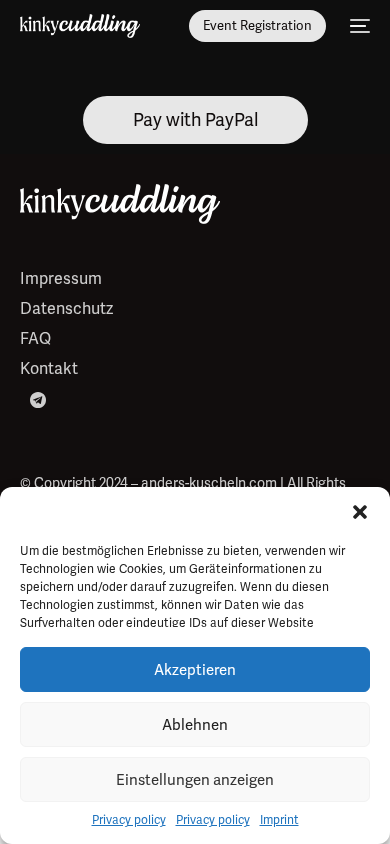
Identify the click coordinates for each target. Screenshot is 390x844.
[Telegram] (38, 398)
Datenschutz (66, 308)
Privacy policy (129, 820)
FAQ (35, 338)
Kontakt (49, 368)
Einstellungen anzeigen (195, 780)
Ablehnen (195, 725)
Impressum (61, 278)
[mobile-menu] (358, 26)
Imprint (279, 820)
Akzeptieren (195, 670)
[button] (360, 512)
